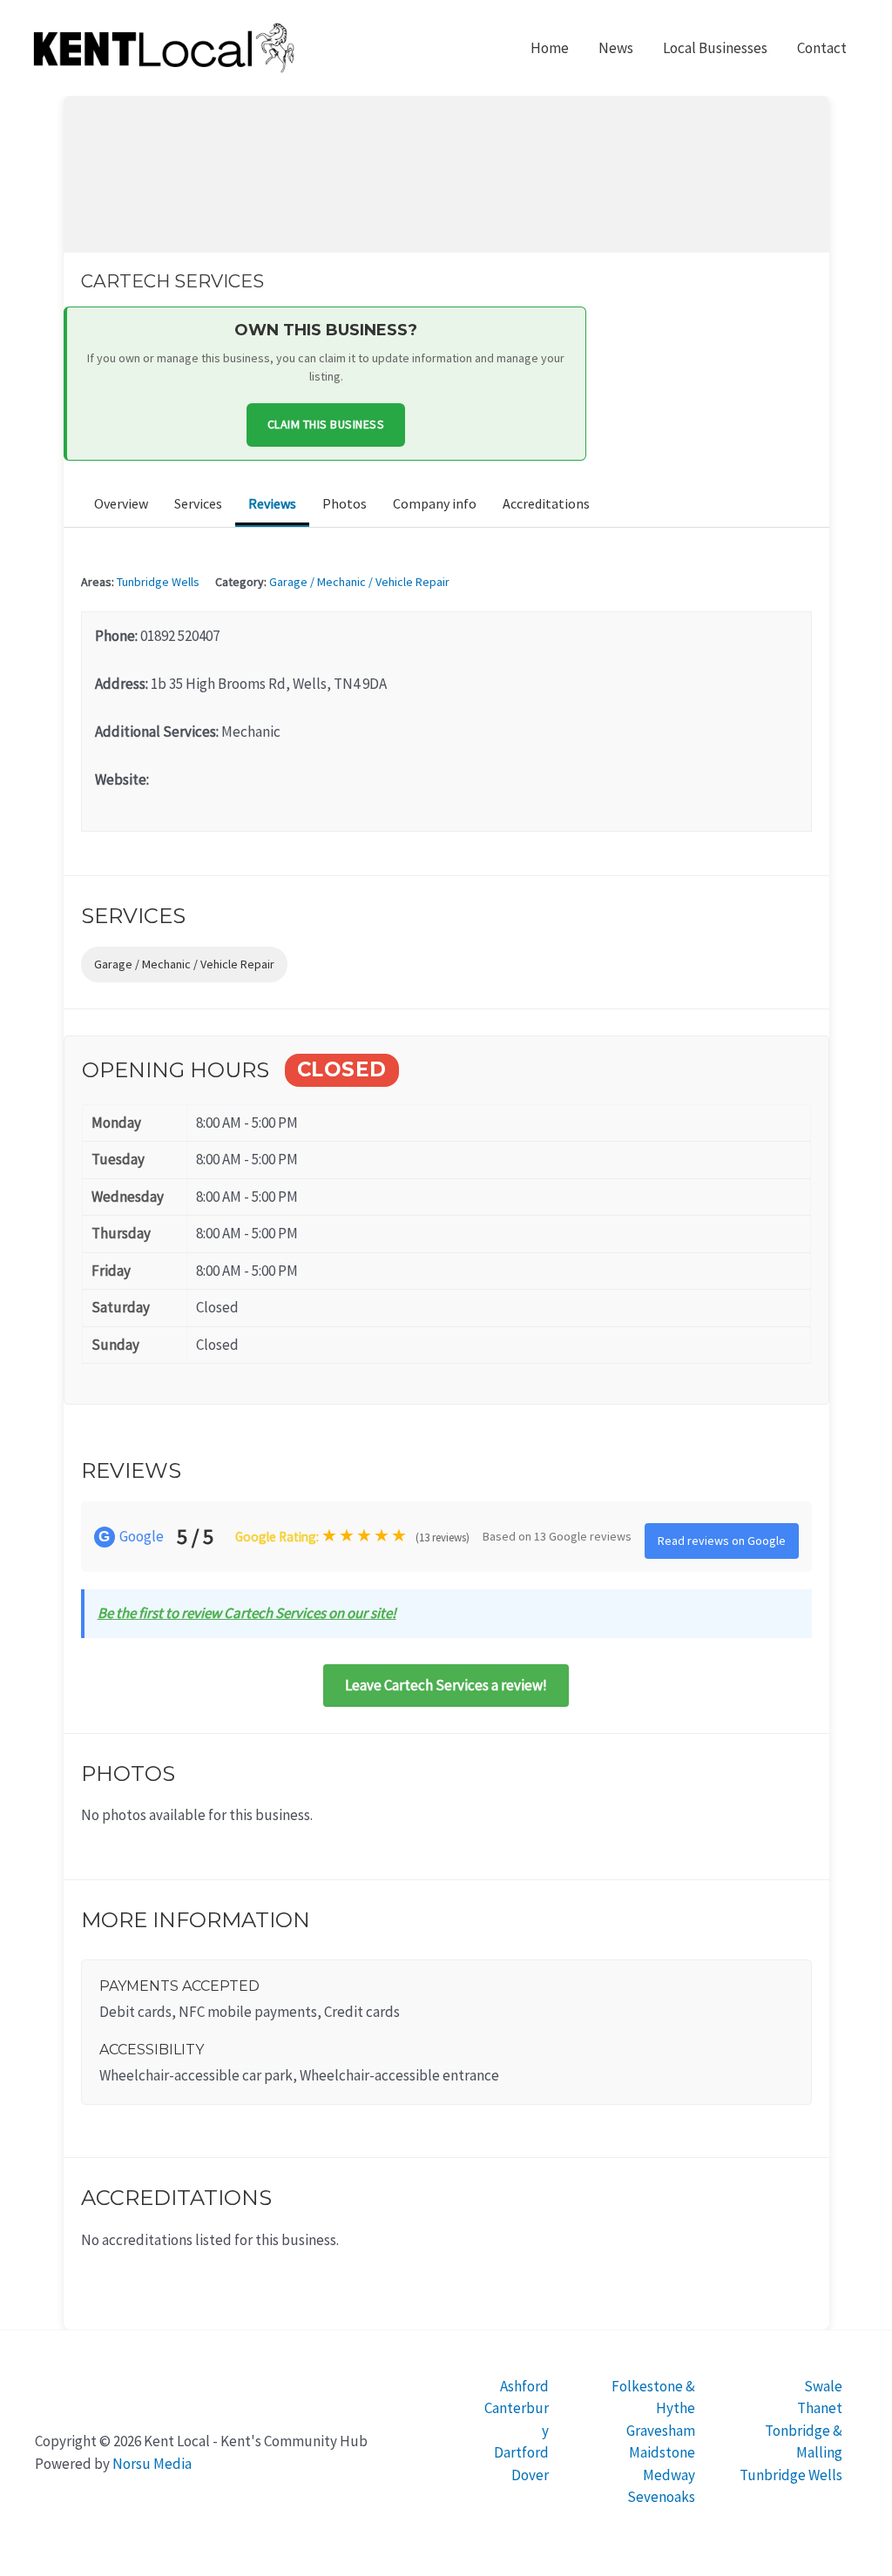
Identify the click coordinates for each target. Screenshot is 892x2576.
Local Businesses (715, 48)
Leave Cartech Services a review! (446, 1685)
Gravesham (661, 2431)
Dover (530, 2475)
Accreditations (546, 503)
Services (198, 503)
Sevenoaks (661, 2497)
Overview (121, 503)
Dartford (521, 2452)
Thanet (820, 2408)
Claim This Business (326, 424)
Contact (822, 48)
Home (550, 48)
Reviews (272, 503)
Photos (345, 503)
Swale (823, 2386)
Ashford (524, 2386)
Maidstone (662, 2452)
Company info (435, 503)
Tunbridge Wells (158, 582)
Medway (669, 2475)
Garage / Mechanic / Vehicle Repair (359, 582)
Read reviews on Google (722, 1541)
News (616, 48)
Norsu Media (152, 2464)
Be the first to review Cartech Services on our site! (247, 1613)
